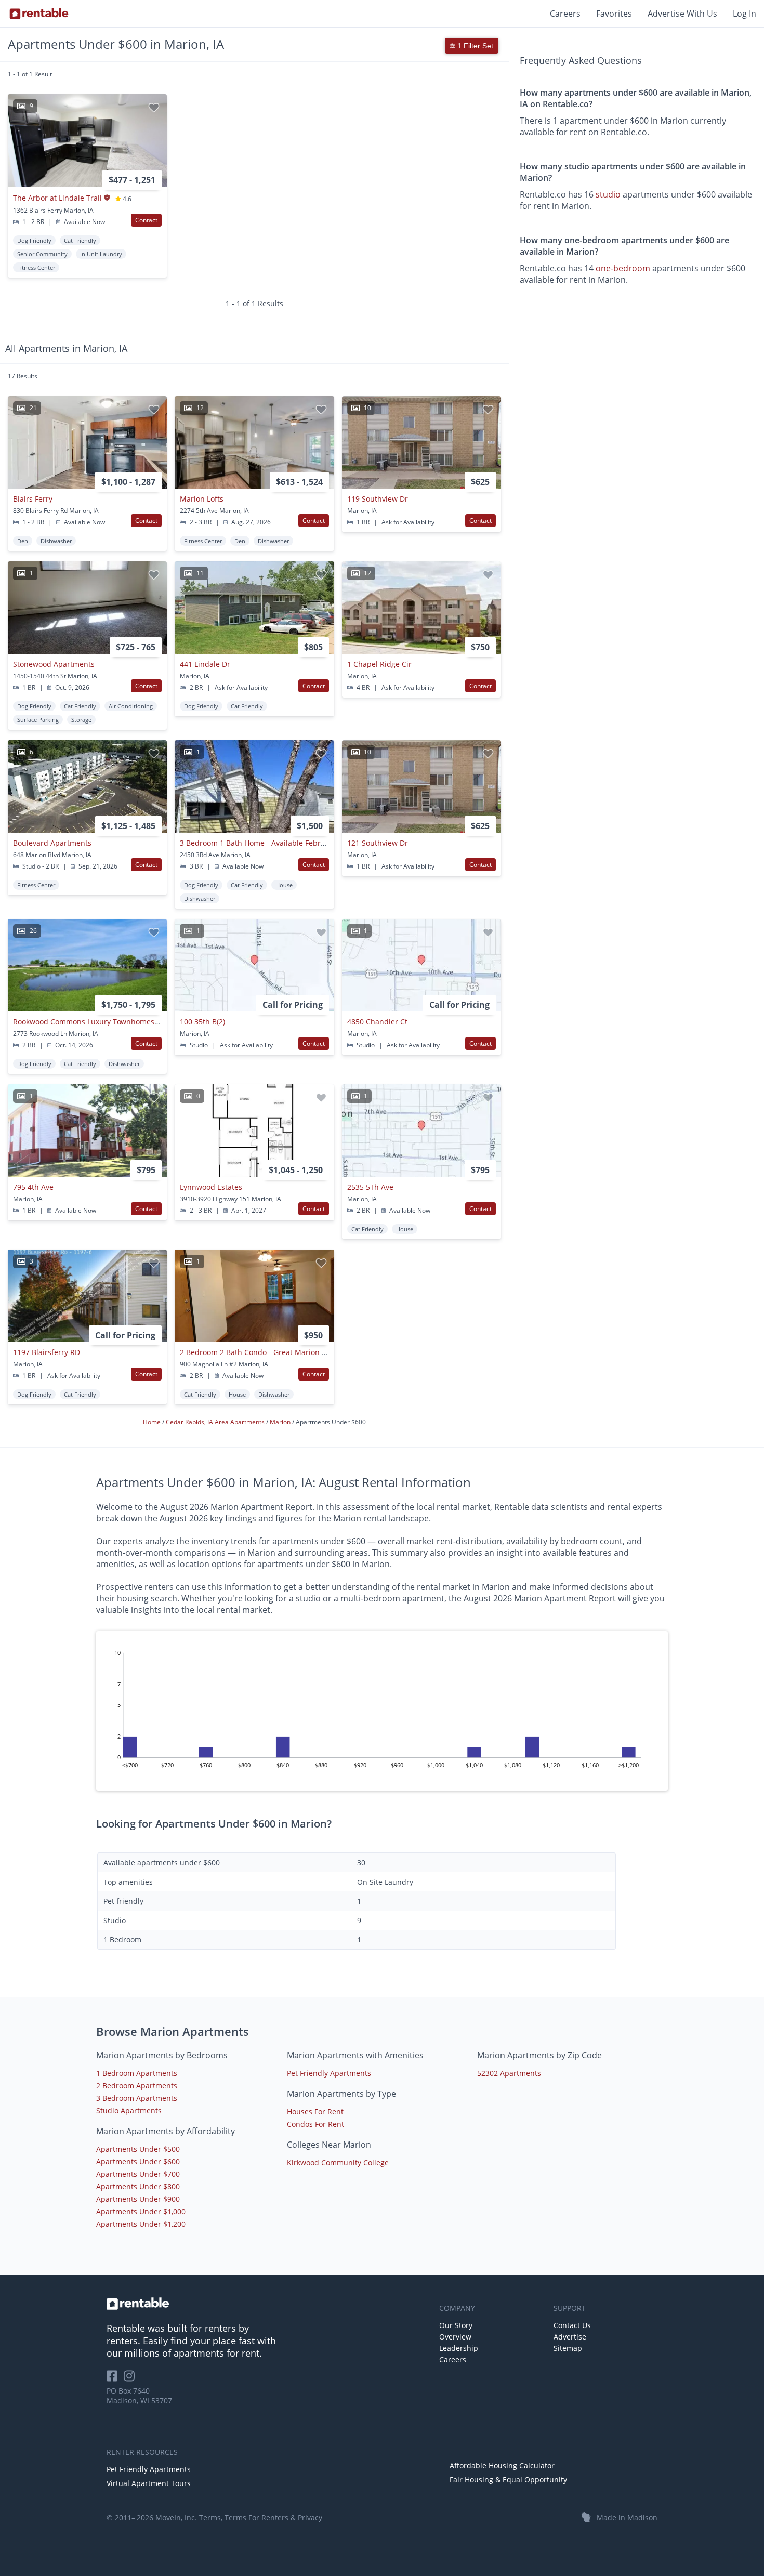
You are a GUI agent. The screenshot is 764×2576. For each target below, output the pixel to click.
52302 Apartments (509, 2073)
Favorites (614, 14)
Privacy (310, 2518)
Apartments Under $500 (138, 2149)
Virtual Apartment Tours (149, 2483)
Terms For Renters (256, 2518)
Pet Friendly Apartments (329, 2073)
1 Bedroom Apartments (137, 2073)
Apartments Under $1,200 (141, 2224)
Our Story (456, 2325)
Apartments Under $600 (138, 2161)
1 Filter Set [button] (474, 46)
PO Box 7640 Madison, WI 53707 (139, 2396)
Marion (281, 1422)
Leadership (459, 2348)
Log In (745, 14)
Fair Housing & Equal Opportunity (508, 2480)
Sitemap (568, 2348)
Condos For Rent (315, 2124)
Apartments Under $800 (138, 2186)
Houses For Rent (315, 2112)
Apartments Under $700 (138, 2174)
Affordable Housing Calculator (502, 2466)
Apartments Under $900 (138, 2199)
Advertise (570, 2337)
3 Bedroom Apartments (137, 2098)
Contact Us (572, 2325)
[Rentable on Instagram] (131, 2379)
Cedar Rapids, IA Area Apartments (216, 1422)
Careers (565, 14)
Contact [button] (146, 220)
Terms (210, 2518)
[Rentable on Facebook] (115, 2379)
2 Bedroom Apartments (137, 2086)
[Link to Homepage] (39, 14)
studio (608, 195)
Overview (455, 2337)
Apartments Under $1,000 (141, 2211)
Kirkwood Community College (338, 2163)
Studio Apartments (129, 2111)
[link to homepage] (268, 2304)
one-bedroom (623, 269)
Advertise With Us (682, 14)
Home (153, 1422)
